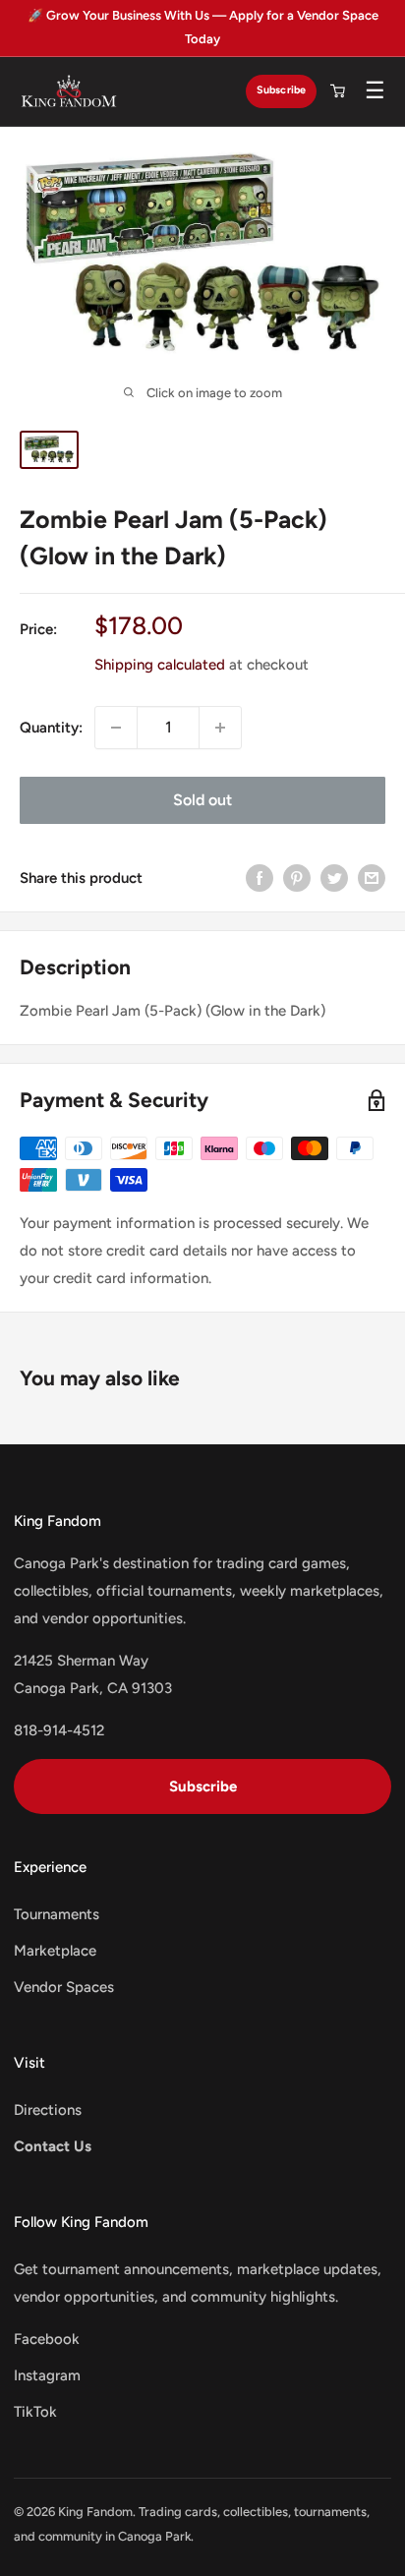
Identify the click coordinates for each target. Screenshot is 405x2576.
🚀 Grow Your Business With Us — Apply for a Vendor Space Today (203, 27)
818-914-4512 (59, 1730)
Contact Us (53, 2146)
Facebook (47, 2339)
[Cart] (337, 91)
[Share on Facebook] (260, 878)
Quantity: (51, 728)
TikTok (35, 2412)
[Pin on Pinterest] (297, 878)
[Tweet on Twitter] (334, 878)
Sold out (202, 800)
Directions (48, 2110)
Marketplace (55, 1951)
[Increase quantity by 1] (220, 728)
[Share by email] (372, 878)
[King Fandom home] (69, 91)
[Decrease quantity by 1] (116, 728)
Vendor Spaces (64, 1987)
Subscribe (281, 90)
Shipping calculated (160, 665)
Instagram (47, 2375)
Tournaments (57, 1914)
